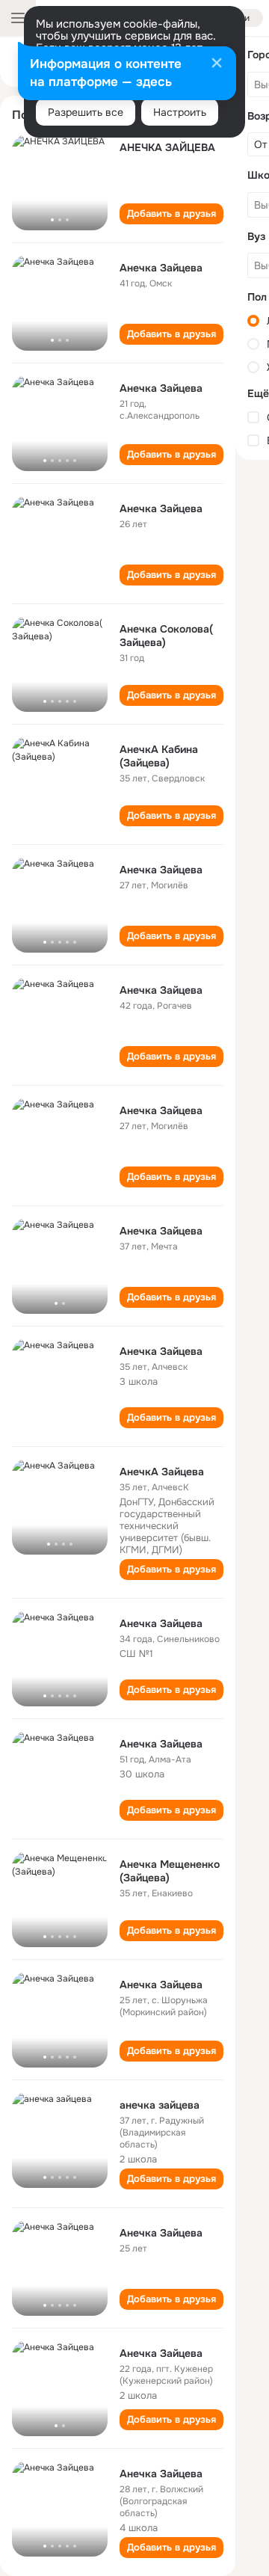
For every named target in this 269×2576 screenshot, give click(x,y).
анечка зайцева (160, 2105)
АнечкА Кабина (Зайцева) (159, 756)
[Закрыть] (217, 64)
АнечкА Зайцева (162, 1472)
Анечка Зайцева (161, 268)
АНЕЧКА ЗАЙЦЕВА (167, 147)
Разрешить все (86, 112)
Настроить (180, 112)
